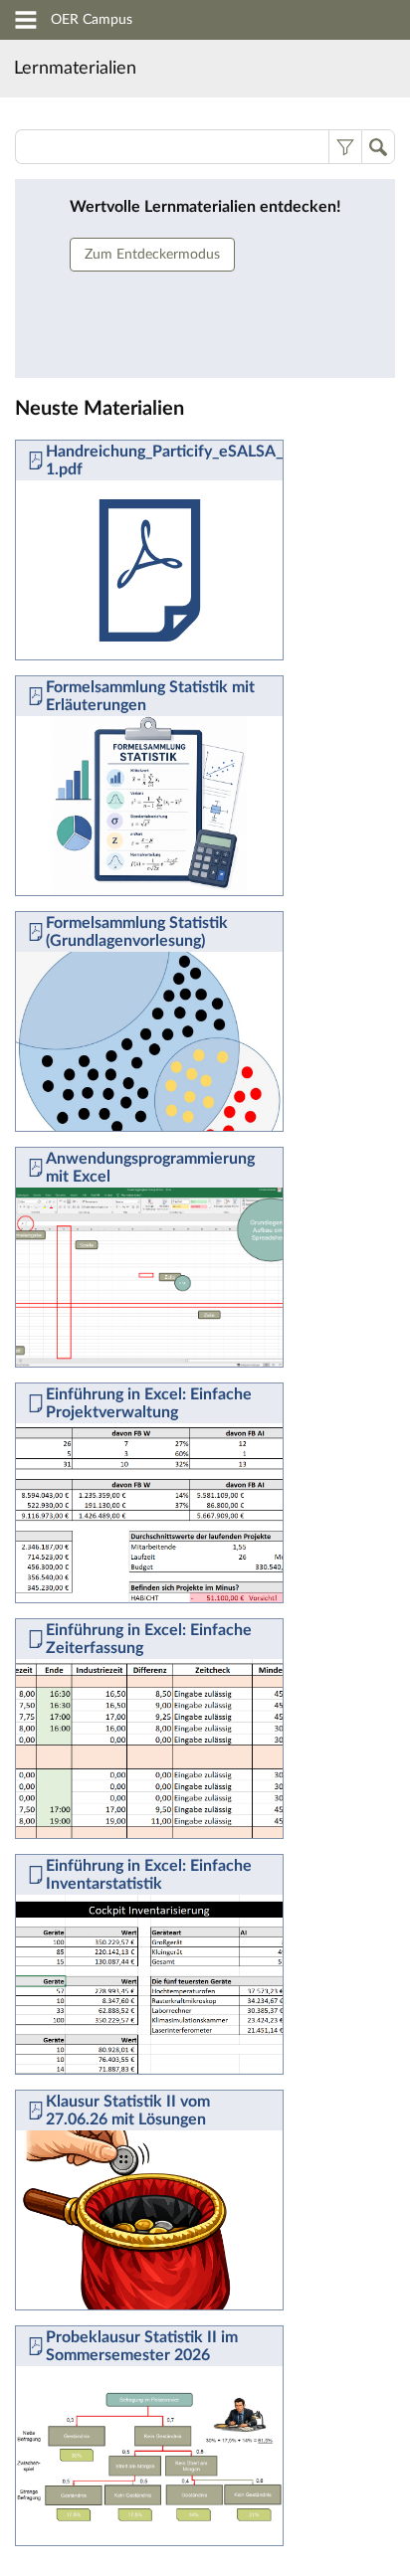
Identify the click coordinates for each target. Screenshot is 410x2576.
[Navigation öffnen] (26, 23)
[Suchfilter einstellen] (345, 147)
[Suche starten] (378, 147)
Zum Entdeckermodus (152, 255)
